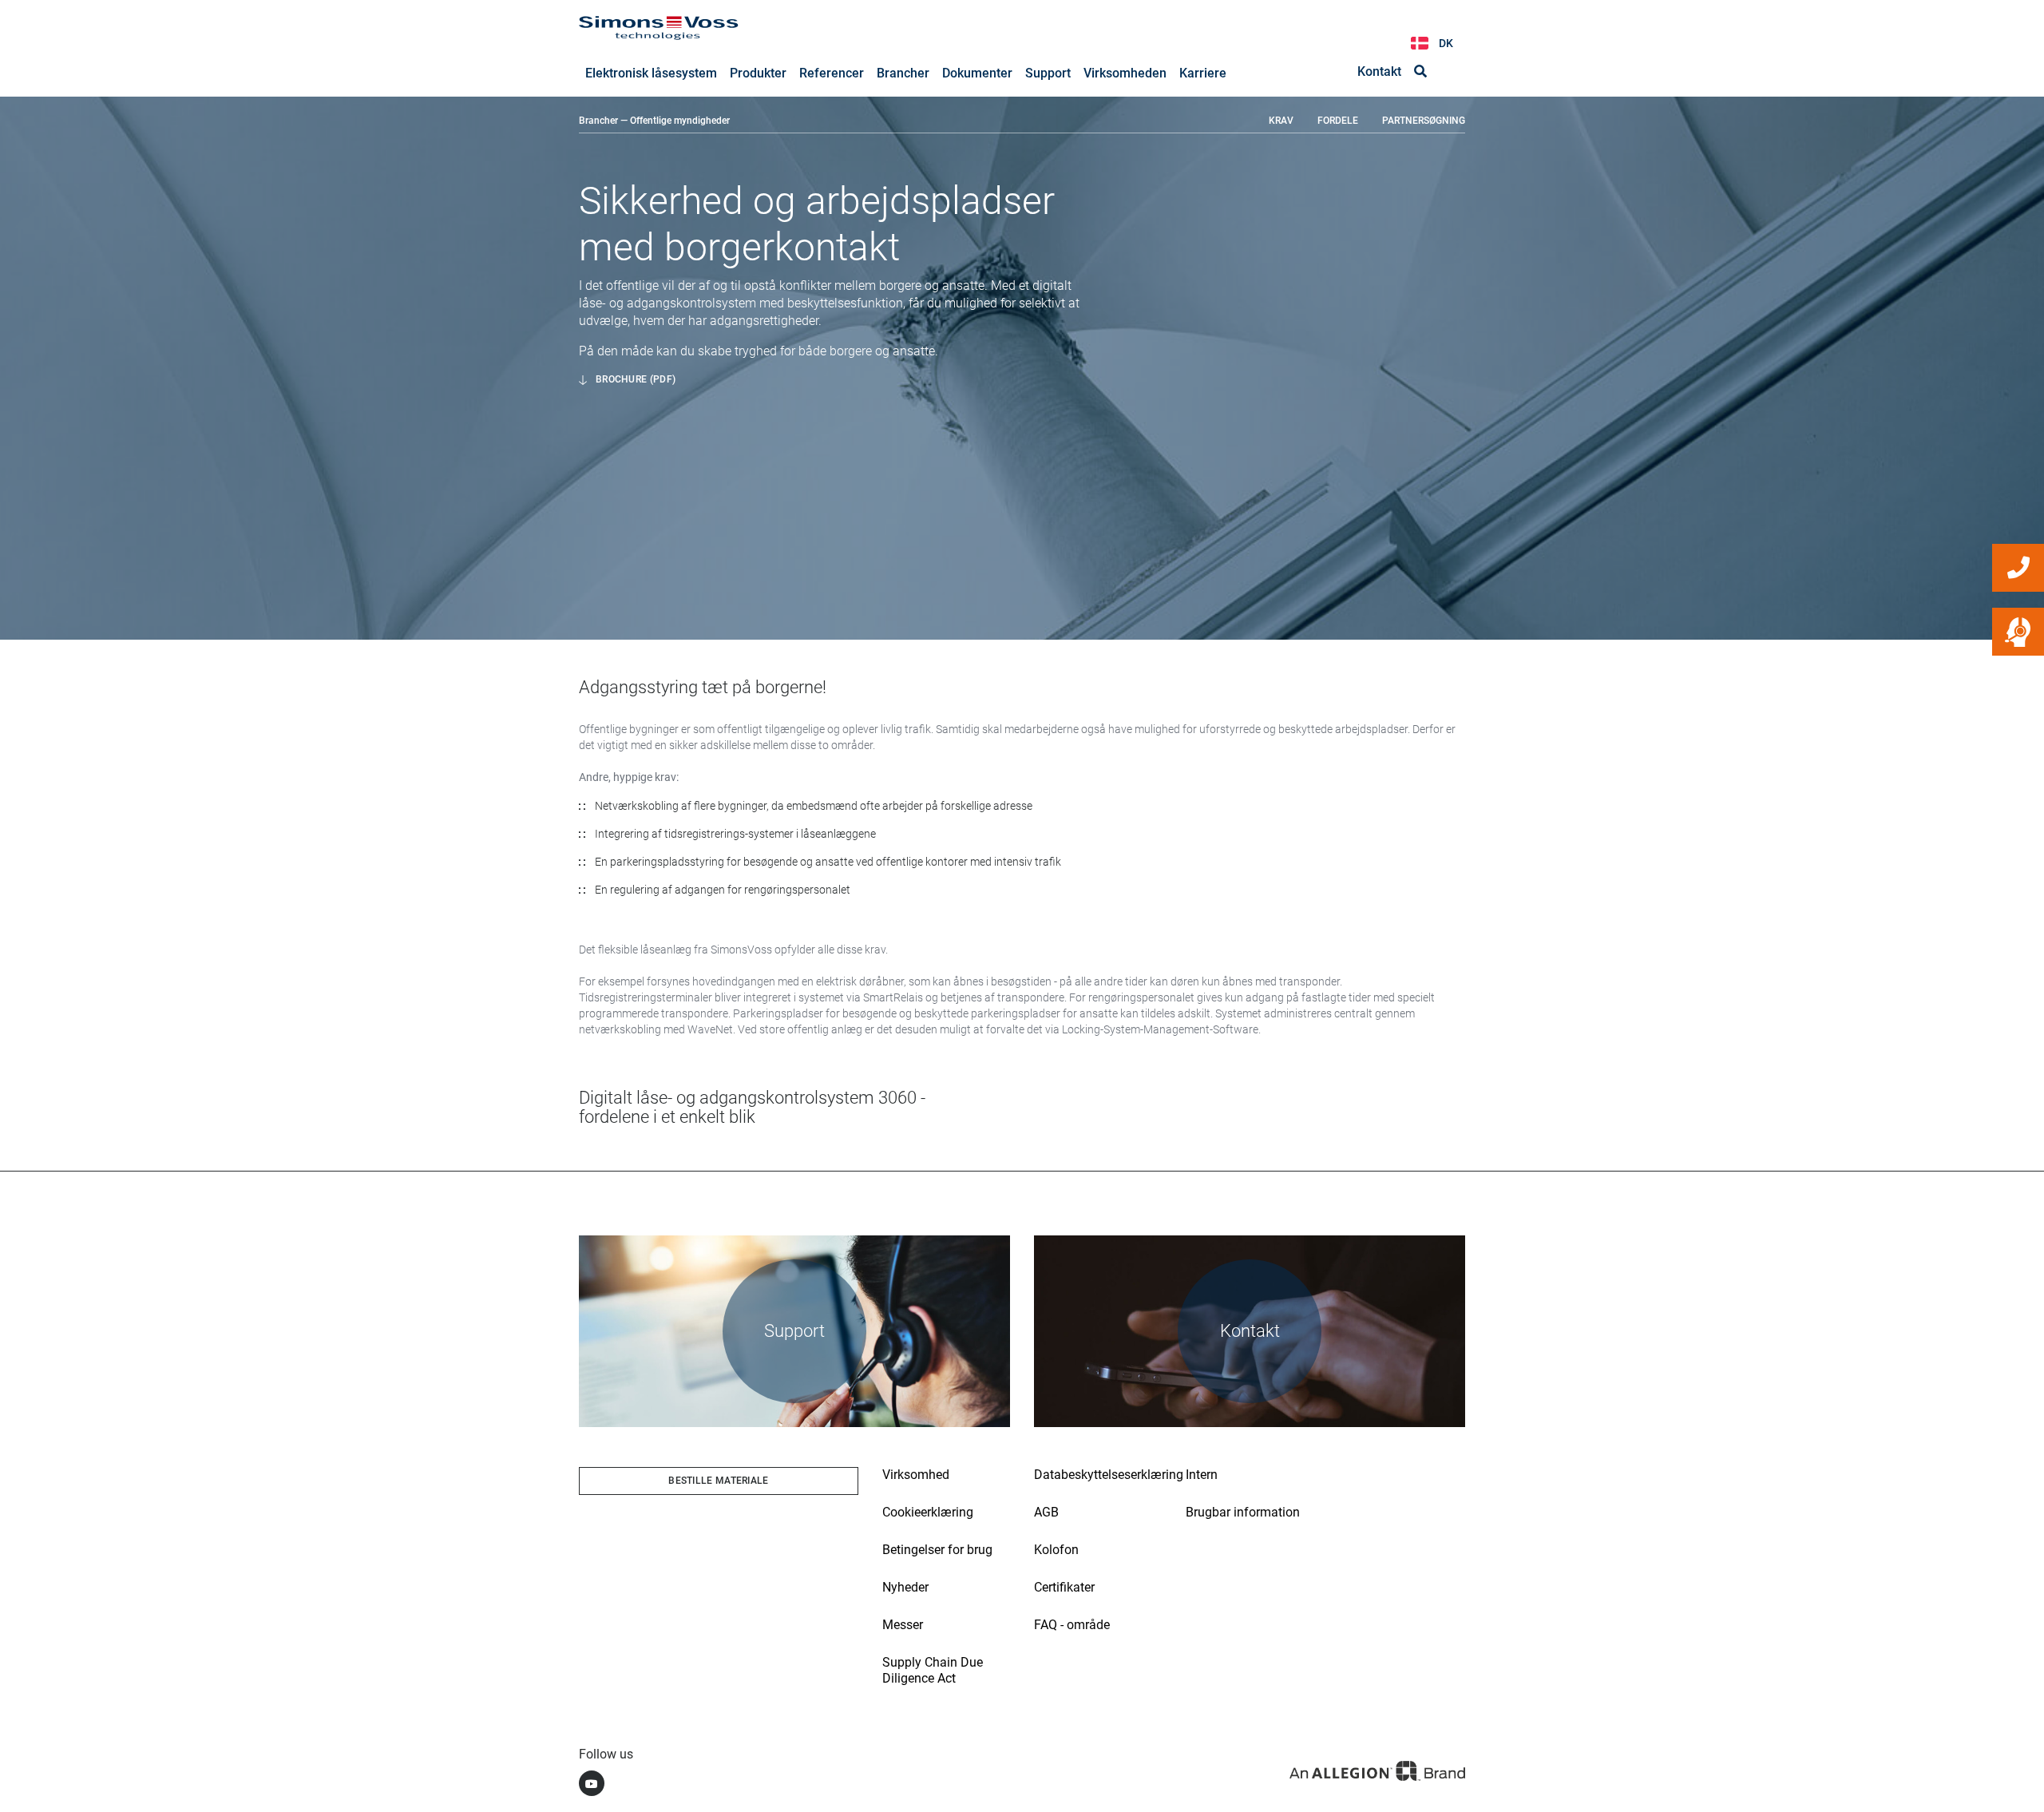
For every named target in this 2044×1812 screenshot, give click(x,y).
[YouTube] (592, 1783)
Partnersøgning (1424, 121)
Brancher (598, 121)
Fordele (1338, 121)
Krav (1281, 121)
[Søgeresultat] (1420, 72)
